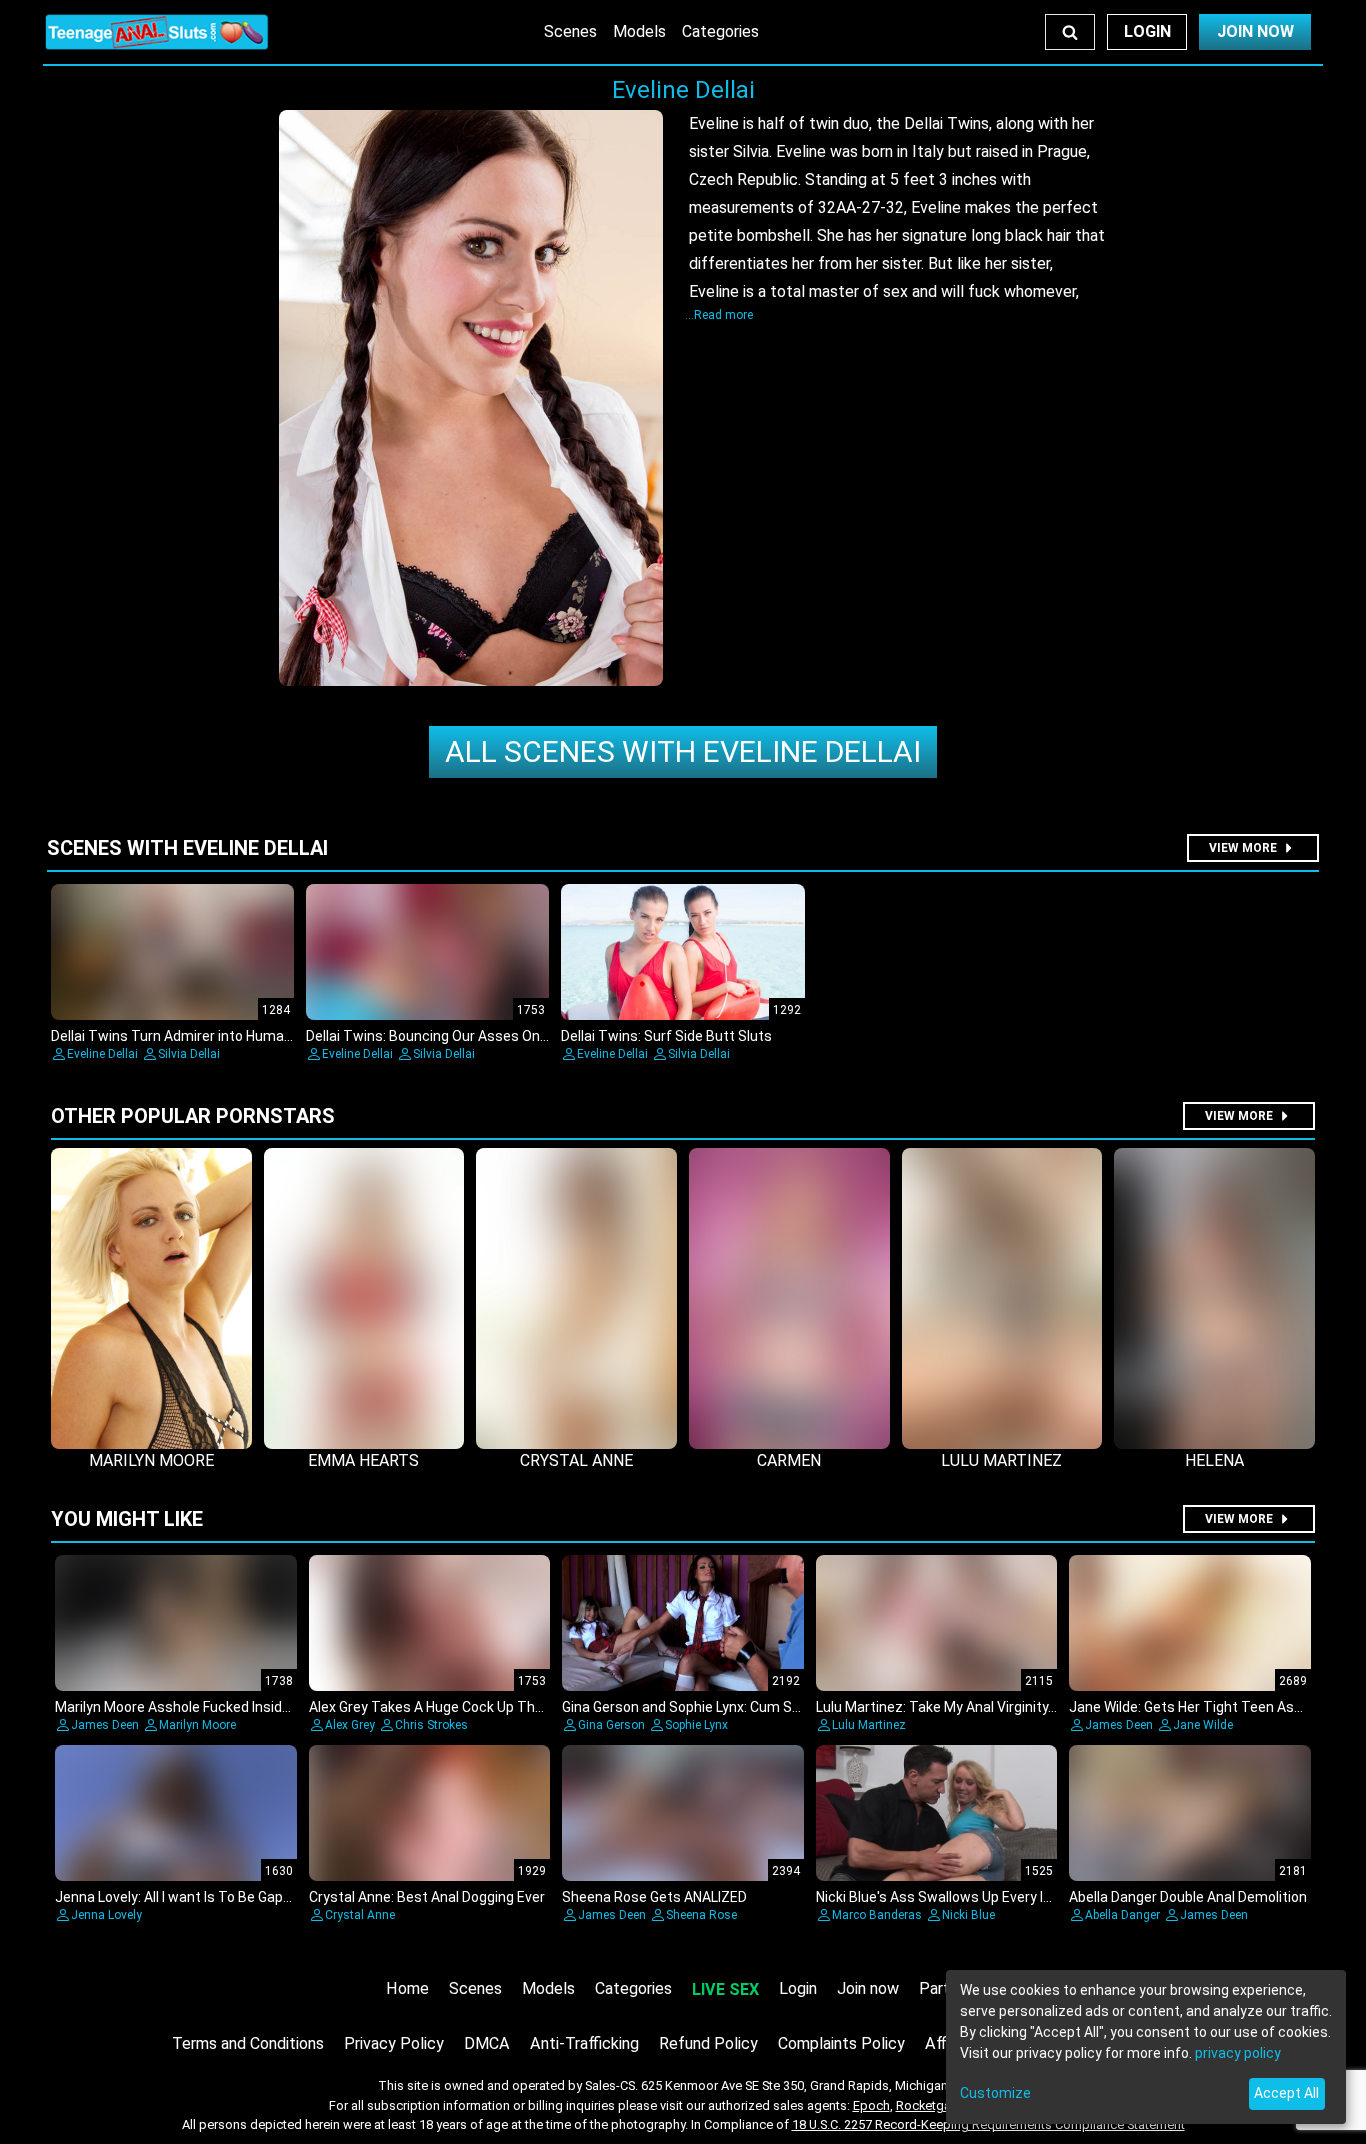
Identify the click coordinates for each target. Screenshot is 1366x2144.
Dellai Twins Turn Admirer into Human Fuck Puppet (213, 1036)
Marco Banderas (877, 1915)
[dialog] (1146, 2047)
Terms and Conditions (248, 2043)
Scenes (570, 31)
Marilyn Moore (197, 1725)
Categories (720, 31)
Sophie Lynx (696, 1725)
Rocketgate (929, 2105)
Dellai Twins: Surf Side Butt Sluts (666, 1036)
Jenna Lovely (106, 1915)
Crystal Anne (360, 1915)
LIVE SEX (725, 1989)
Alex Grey (350, 1725)
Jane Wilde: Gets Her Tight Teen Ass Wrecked (1215, 1707)
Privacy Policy (394, 2043)
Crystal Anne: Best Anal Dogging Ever (427, 1897)
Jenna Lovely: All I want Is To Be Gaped (177, 1897)
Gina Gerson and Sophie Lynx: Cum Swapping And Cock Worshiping (772, 1707)
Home (407, 1988)
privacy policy (1238, 2053)
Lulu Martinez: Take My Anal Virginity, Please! (958, 1707)
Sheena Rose (701, 1915)
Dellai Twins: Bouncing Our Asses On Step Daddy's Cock (484, 1036)
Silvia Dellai (189, 1054)
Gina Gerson (611, 1725)
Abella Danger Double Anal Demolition (1188, 1897)
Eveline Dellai (683, 751)
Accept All (1286, 2093)
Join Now (1255, 31)
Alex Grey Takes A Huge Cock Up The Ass (440, 1707)
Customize (995, 2093)
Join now (868, 1988)
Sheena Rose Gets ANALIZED (654, 1897)
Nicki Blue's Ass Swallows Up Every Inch (941, 1897)
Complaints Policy (841, 2043)
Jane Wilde (1203, 1725)
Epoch (871, 2105)
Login (1147, 31)
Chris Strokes (431, 1725)
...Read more (719, 315)
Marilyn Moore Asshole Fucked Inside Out (186, 1707)
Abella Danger (1122, 1915)
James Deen (105, 1725)
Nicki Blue (968, 1915)
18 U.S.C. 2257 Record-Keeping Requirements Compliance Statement (988, 2124)
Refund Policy (708, 2043)
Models (639, 31)
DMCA (487, 2043)
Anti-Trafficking (584, 2043)
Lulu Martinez (869, 1725)
